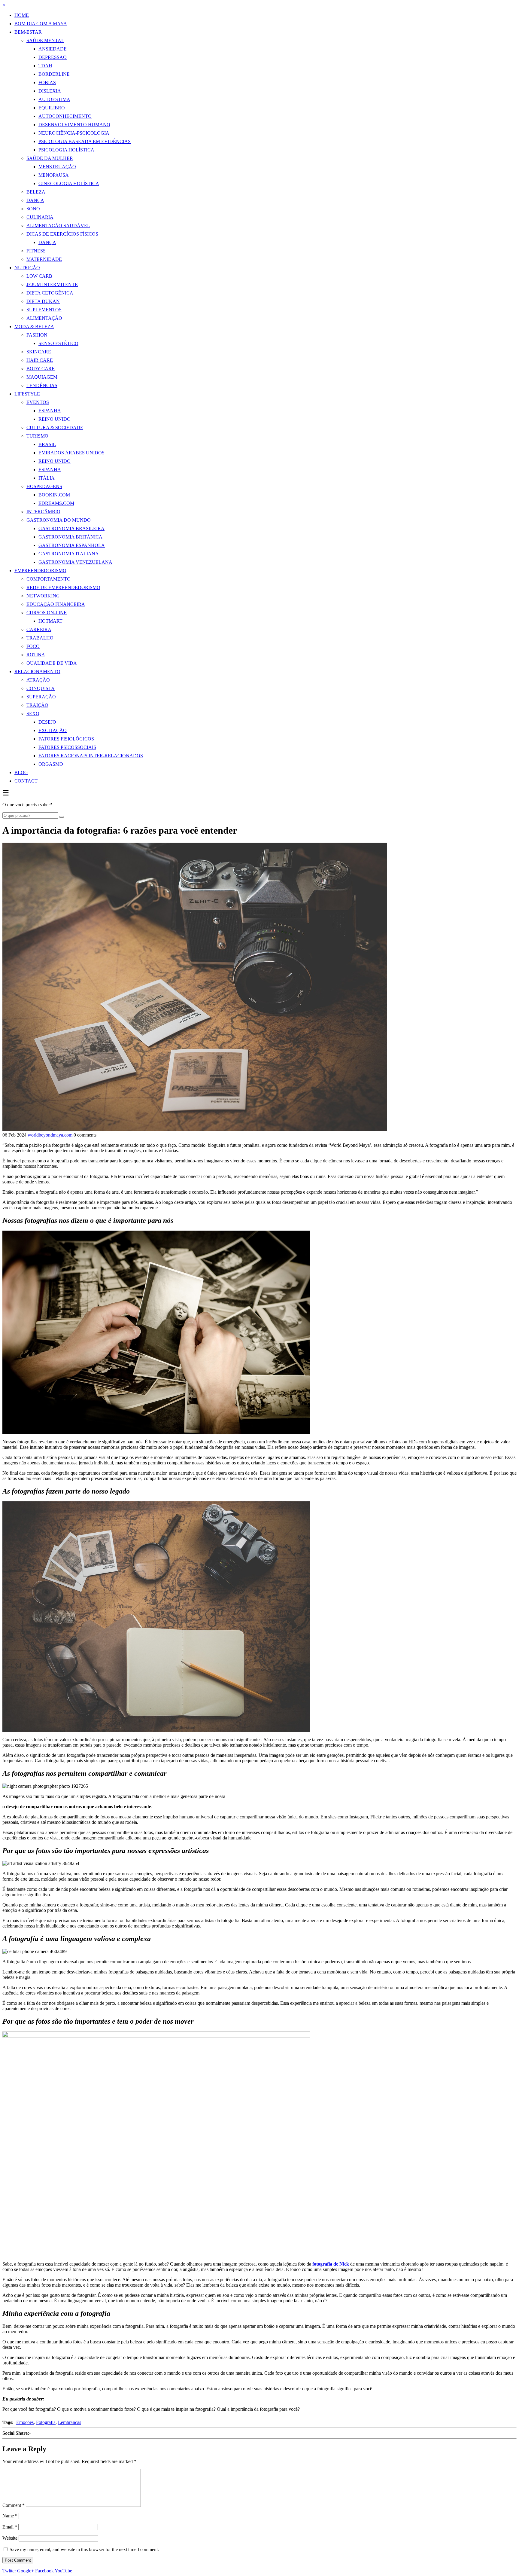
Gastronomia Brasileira (71, 528)
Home (22, 15)
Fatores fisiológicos (66, 739)
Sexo (33, 714)
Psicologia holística (66, 150)
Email (10, 2527)
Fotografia (46, 2422)
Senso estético (58, 343)
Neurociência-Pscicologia (74, 133)
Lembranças (70, 2422)
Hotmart (50, 621)
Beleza (36, 192)
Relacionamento (37, 671)
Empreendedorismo (40, 571)
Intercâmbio (43, 512)
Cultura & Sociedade (55, 427)
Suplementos (44, 310)
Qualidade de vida (52, 663)
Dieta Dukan (43, 301)
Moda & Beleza (34, 327)
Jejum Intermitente (52, 284)
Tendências (42, 385)
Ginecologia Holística (69, 183)
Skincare (39, 352)
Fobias (47, 82)
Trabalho (40, 638)
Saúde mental (45, 40)
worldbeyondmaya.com (50, 1135)
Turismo (37, 436)
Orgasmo (51, 764)
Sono (33, 209)
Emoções (25, 2422)
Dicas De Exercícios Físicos (62, 234)
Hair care (40, 360)
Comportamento (49, 579)
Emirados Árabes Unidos (71, 453)
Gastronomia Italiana (69, 554)
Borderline (54, 74)
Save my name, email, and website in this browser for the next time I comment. (84, 2549)
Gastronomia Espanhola (72, 545)
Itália (47, 478)
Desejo (47, 722)
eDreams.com (56, 503)
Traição (37, 705)
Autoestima (54, 99)
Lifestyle (27, 394)
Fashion (37, 335)
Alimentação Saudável (58, 226)
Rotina (36, 655)
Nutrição (27, 268)
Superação (41, 697)
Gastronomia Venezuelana (75, 562)
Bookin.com (54, 495)
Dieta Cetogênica (50, 293)
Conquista (41, 688)
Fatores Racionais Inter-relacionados (91, 756)
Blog (21, 772)
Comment (14, 2505)
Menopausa (54, 175)
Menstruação (57, 167)
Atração (38, 680)
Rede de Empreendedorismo (63, 587)
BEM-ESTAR (28, 32)
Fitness (36, 251)
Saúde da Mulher (50, 158)
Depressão (53, 57)
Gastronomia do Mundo (59, 520)
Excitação (53, 730)
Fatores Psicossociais (67, 747)
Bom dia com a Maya (41, 24)
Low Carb (39, 276)
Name (10, 2516)
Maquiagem (42, 377)
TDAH (45, 66)
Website (10, 2538)
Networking (43, 596)
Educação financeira (56, 604)
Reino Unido (55, 419)
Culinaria (40, 217)
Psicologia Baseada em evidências (85, 141)
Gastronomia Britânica (70, 537)
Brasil (47, 444)
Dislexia (50, 91)
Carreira (39, 629)
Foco (33, 646)
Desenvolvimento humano (74, 125)
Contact (26, 781)
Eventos (38, 402)
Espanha (50, 411)
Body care (41, 369)
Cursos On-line (47, 613)
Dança (35, 200)
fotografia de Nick (331, 2264)
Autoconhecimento (65, 116)
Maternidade (44, 259)
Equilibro (52, 108)
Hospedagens (44, 486)
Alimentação (44, 318)
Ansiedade (53, 49)
